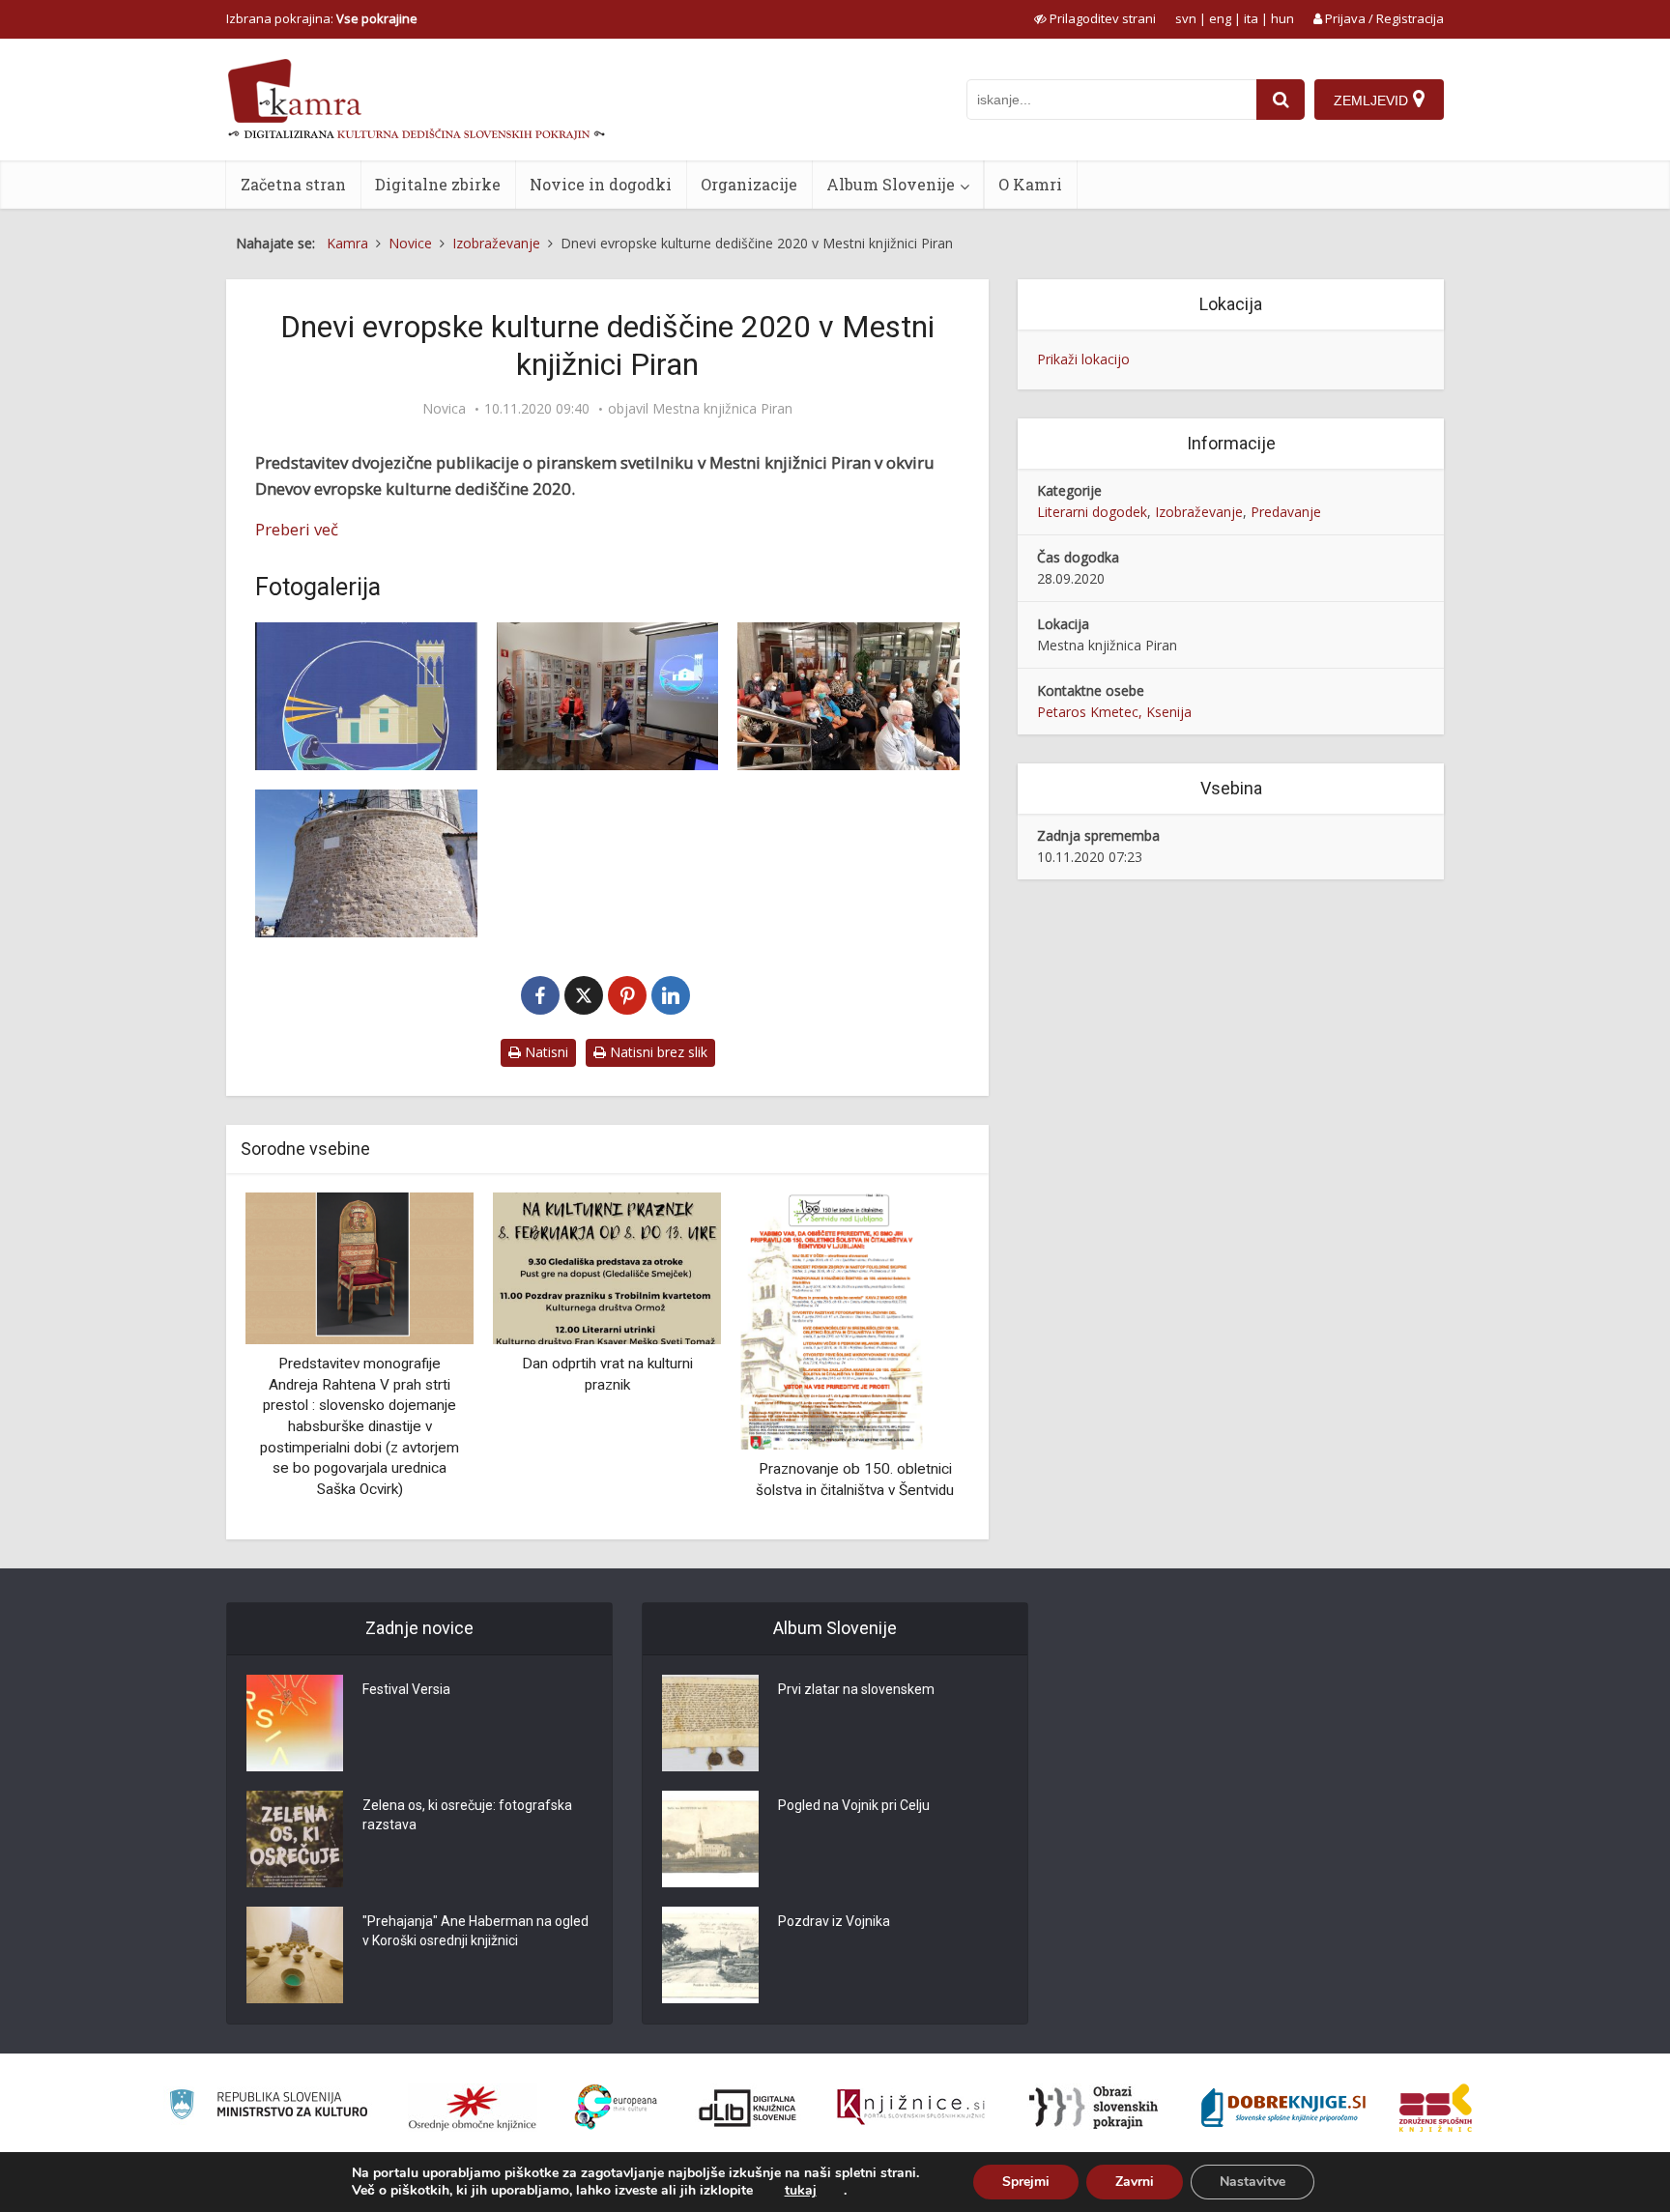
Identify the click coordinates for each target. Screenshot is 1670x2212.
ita (1251, 18)
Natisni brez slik (657, 1052)
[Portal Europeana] (616, 2107)
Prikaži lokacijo (1083, 359)
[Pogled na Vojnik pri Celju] (710, 1839)
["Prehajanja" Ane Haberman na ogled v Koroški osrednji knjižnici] (295, 1955)
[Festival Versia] (295, 1723)
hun (1282, 18)
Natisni (545, 1052)
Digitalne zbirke (438, 184)
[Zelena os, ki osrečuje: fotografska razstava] (295, 1839)
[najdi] (1281, 100)
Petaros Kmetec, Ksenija (1114, 712)
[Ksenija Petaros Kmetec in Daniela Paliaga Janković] (608, 696)
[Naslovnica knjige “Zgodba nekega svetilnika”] (366, 696)
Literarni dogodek (1092, 512)
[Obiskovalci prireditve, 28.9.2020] (849, 696)
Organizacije (749, 184)
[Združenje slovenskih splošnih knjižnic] (911, 2108)
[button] (921, 1359)
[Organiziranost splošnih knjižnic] (473, 2108)
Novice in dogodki (601, 184)
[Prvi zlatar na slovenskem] (710, 1723)
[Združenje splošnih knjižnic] (1436, 2108)
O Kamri (1030, 184)
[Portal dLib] (748, 2108)
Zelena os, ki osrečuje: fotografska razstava (467, 1815)
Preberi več (297, 529)
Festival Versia (406, 1689)
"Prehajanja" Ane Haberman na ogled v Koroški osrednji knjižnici (475, 1931)
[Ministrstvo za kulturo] (268, 2107)
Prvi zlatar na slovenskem (856, 1689)
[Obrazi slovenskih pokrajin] (1094, 2108)
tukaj (801, 2191)
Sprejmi (1026, 2182)
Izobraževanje (1199, 512)
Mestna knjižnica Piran (722, 409)
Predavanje (1286, 512)
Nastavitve (1252, 2182)
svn (1186, 18)
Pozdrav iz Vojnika (834, 1921)
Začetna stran (293, 184)
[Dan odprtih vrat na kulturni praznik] (607, 1266)
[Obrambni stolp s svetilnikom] (366, 863)
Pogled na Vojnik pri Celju (854, 1805)
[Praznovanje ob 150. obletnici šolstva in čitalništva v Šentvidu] (832, 1320)
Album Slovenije (891, 184)
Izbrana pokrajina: (322, 18)
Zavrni (1135, 2182)
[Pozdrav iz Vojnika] (710, 1955)
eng (1220, 18)
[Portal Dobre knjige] (1283, 2108)
